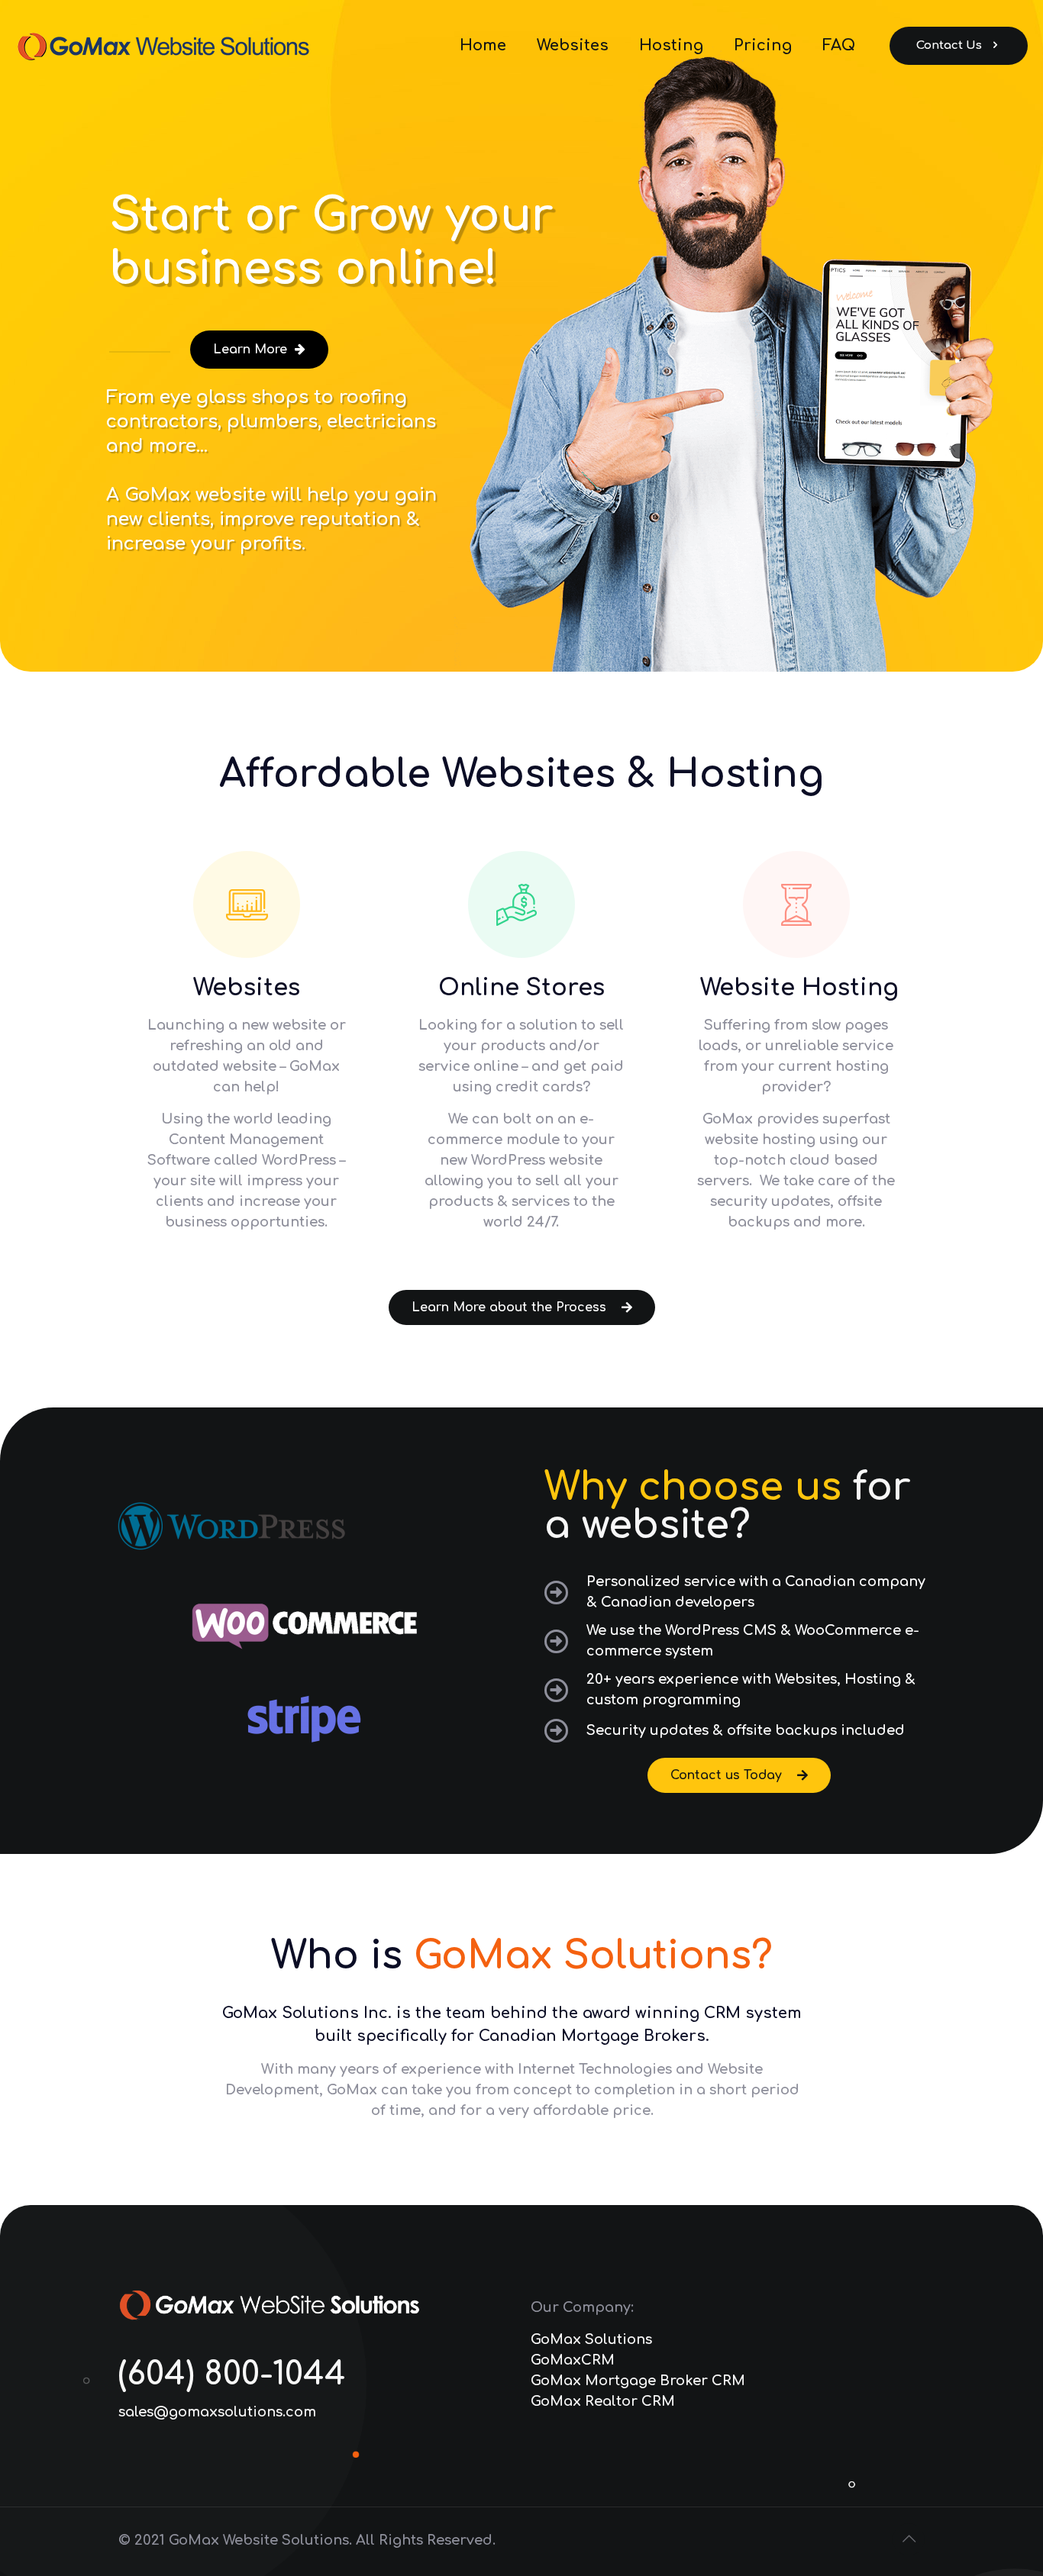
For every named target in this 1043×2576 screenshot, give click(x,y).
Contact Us (949, 45)
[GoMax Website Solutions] (168, 46)
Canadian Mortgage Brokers (592, 2036)
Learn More (254, 350)
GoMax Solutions (591, 2339)
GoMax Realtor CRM (603, 2401)
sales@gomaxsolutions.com (217, 2412)
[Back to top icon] (909, 2539)
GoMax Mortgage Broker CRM (638, 2381)
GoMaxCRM (573, 2360)
